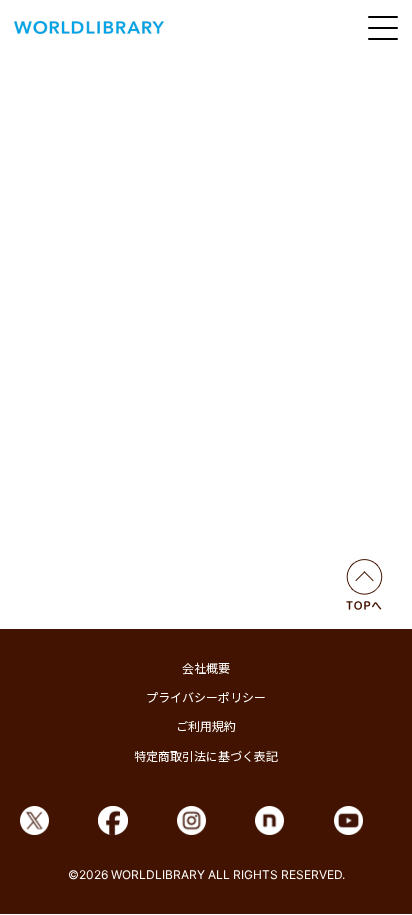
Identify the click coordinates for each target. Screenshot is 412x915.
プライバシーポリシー (206, 697)
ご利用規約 (206, 726)
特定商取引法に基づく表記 (206, 756)
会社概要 (206, 668)
